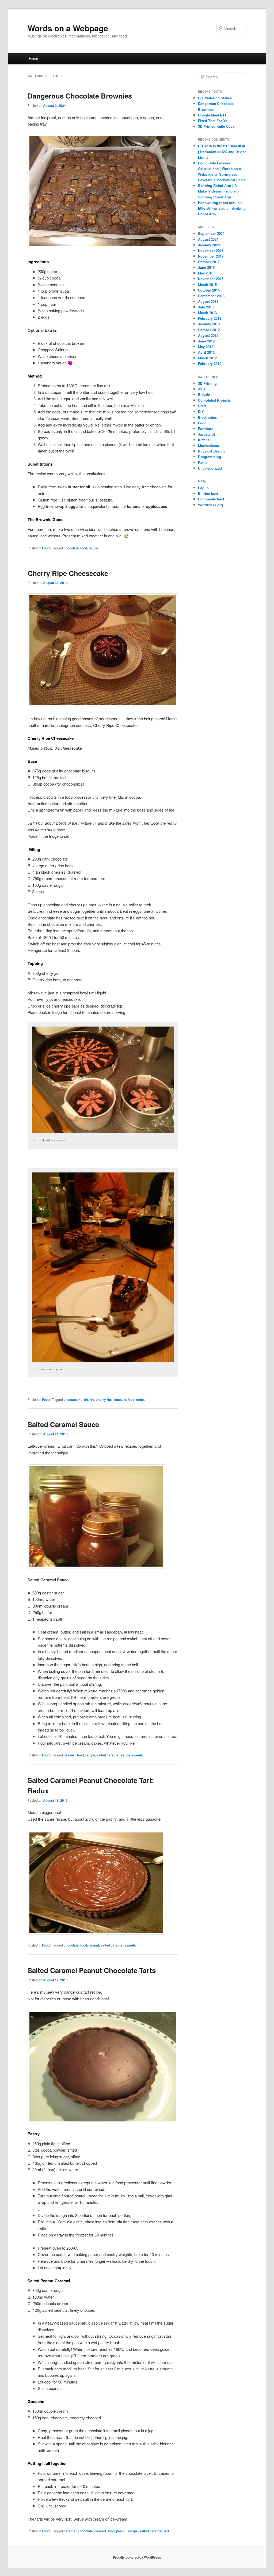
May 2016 (206, 273)
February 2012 (210, 363)
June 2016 (206, 267)
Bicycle (204, 395)
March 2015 (207, 284)
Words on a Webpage (68, 28)
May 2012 (206, 347)
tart (166, 2531)
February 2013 (210, 318)
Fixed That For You (214, 121)
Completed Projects (214, 400)
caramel (70, 2531)
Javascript (206, 434)
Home (33, 59)
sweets (137, 1755)
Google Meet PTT (212, 115)
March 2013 (207, 313)
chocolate (71, 548)
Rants (203, 463)
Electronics (207, 417)
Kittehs (204, 440)
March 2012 (207, 358)
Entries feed (208, 493)
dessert (120, 1400)
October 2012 (209, 330)
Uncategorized (210, 468)
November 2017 (211, 256)
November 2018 (211, 250)
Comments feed (211, 499)
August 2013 (208, 301)
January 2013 (209, 324)
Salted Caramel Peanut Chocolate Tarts (92, 1970)
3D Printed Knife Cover (217, 126)
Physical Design (211, 451)
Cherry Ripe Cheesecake (68, 573)
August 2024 (208, 239)
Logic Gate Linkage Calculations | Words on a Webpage (219, 169)
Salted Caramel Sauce (63, 1424)
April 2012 (206, 352)
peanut (94, 1945)
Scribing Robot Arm (215, 197)
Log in (203, 488)
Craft (202, 406)
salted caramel (108, 1755)
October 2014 (209, 290)
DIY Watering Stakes (215, 98)
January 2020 (209, 245)
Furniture (206, 429)
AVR (201, 389)
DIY (201, 411)
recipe (93, 548)
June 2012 (206, 341)
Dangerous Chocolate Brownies (80, 96)
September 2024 (211, 233)
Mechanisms (208, 445)
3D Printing (207, 383)
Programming (210, 457)
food (84, 548)
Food (46, 548)
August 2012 (208, 335)
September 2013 (211, 296)
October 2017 (209, 262)
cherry (89, 1400)
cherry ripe (104, 1400)
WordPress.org (210, 505)
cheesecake (73, 1400)
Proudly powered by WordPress (137, 2557)
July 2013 (206, 307)
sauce (126, 1755)
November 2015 (211, 279)
